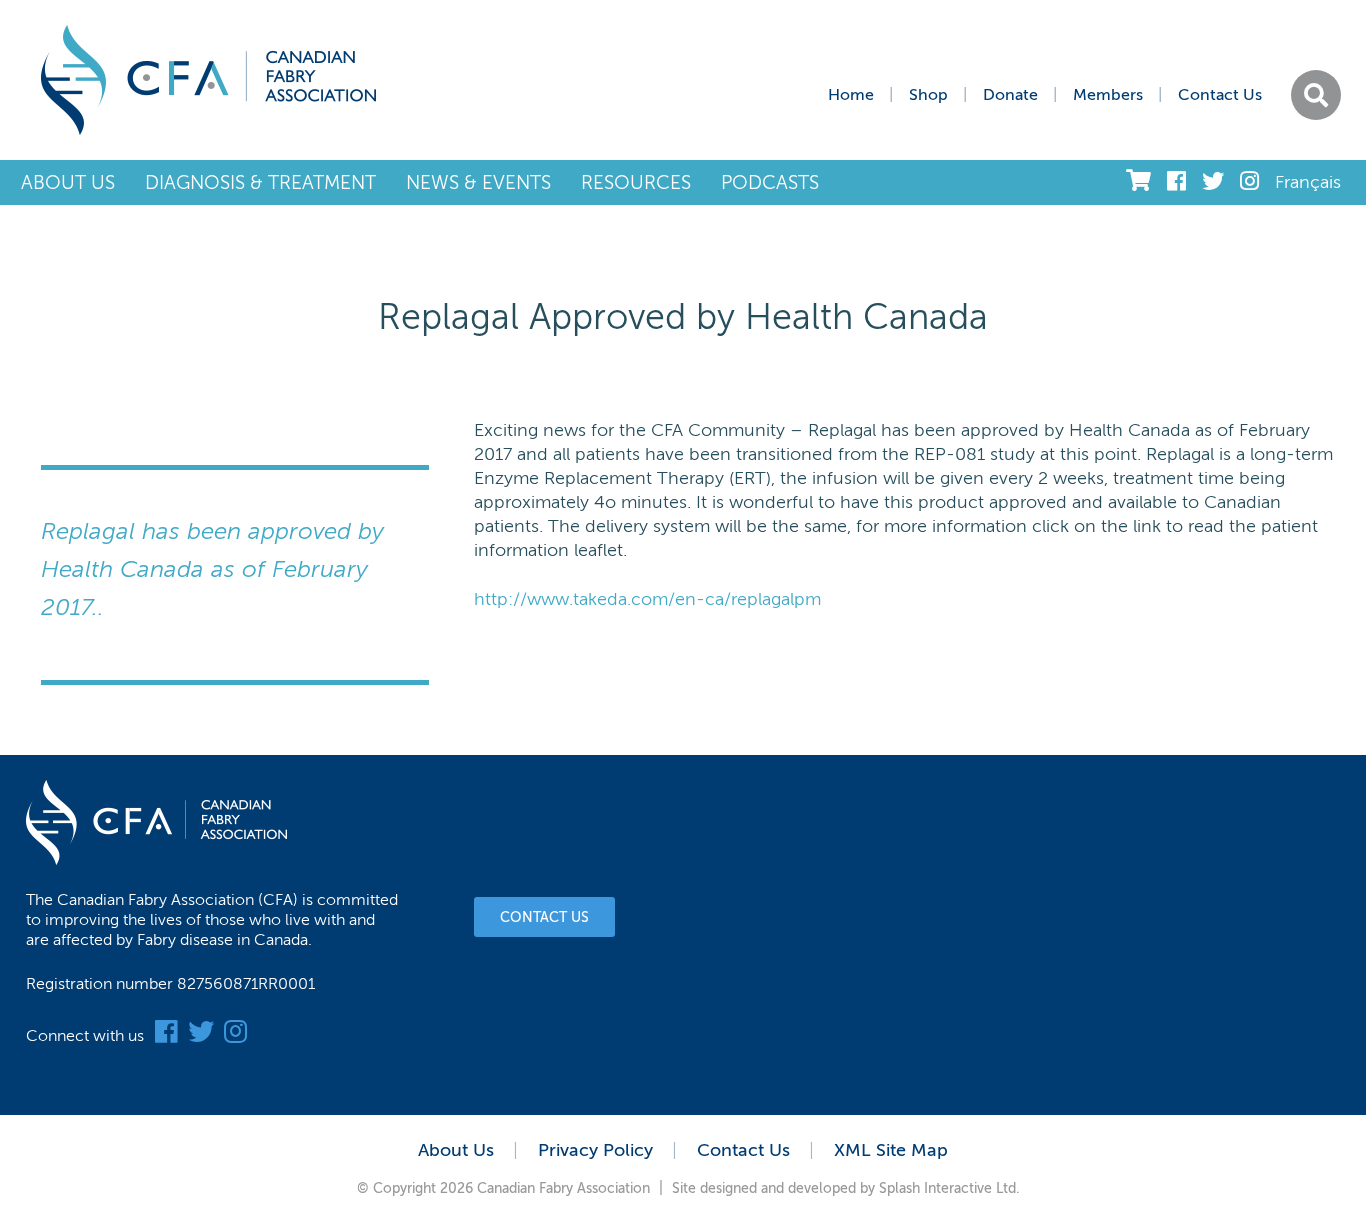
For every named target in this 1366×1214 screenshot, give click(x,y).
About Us (68, 182)
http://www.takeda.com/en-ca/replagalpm (647, 599)
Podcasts (770, 182)
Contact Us (1220, 95)
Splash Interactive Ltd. (949, 1188)
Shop (928, 95)
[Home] (208, 80)
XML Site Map (891, 1150)
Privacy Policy (595, 1150)
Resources (636, 182)
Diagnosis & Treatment (260, 182)
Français (1308, 182)
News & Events (478, 182)
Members (1108, 95)
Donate (1010, 95)
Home (851, 95)
